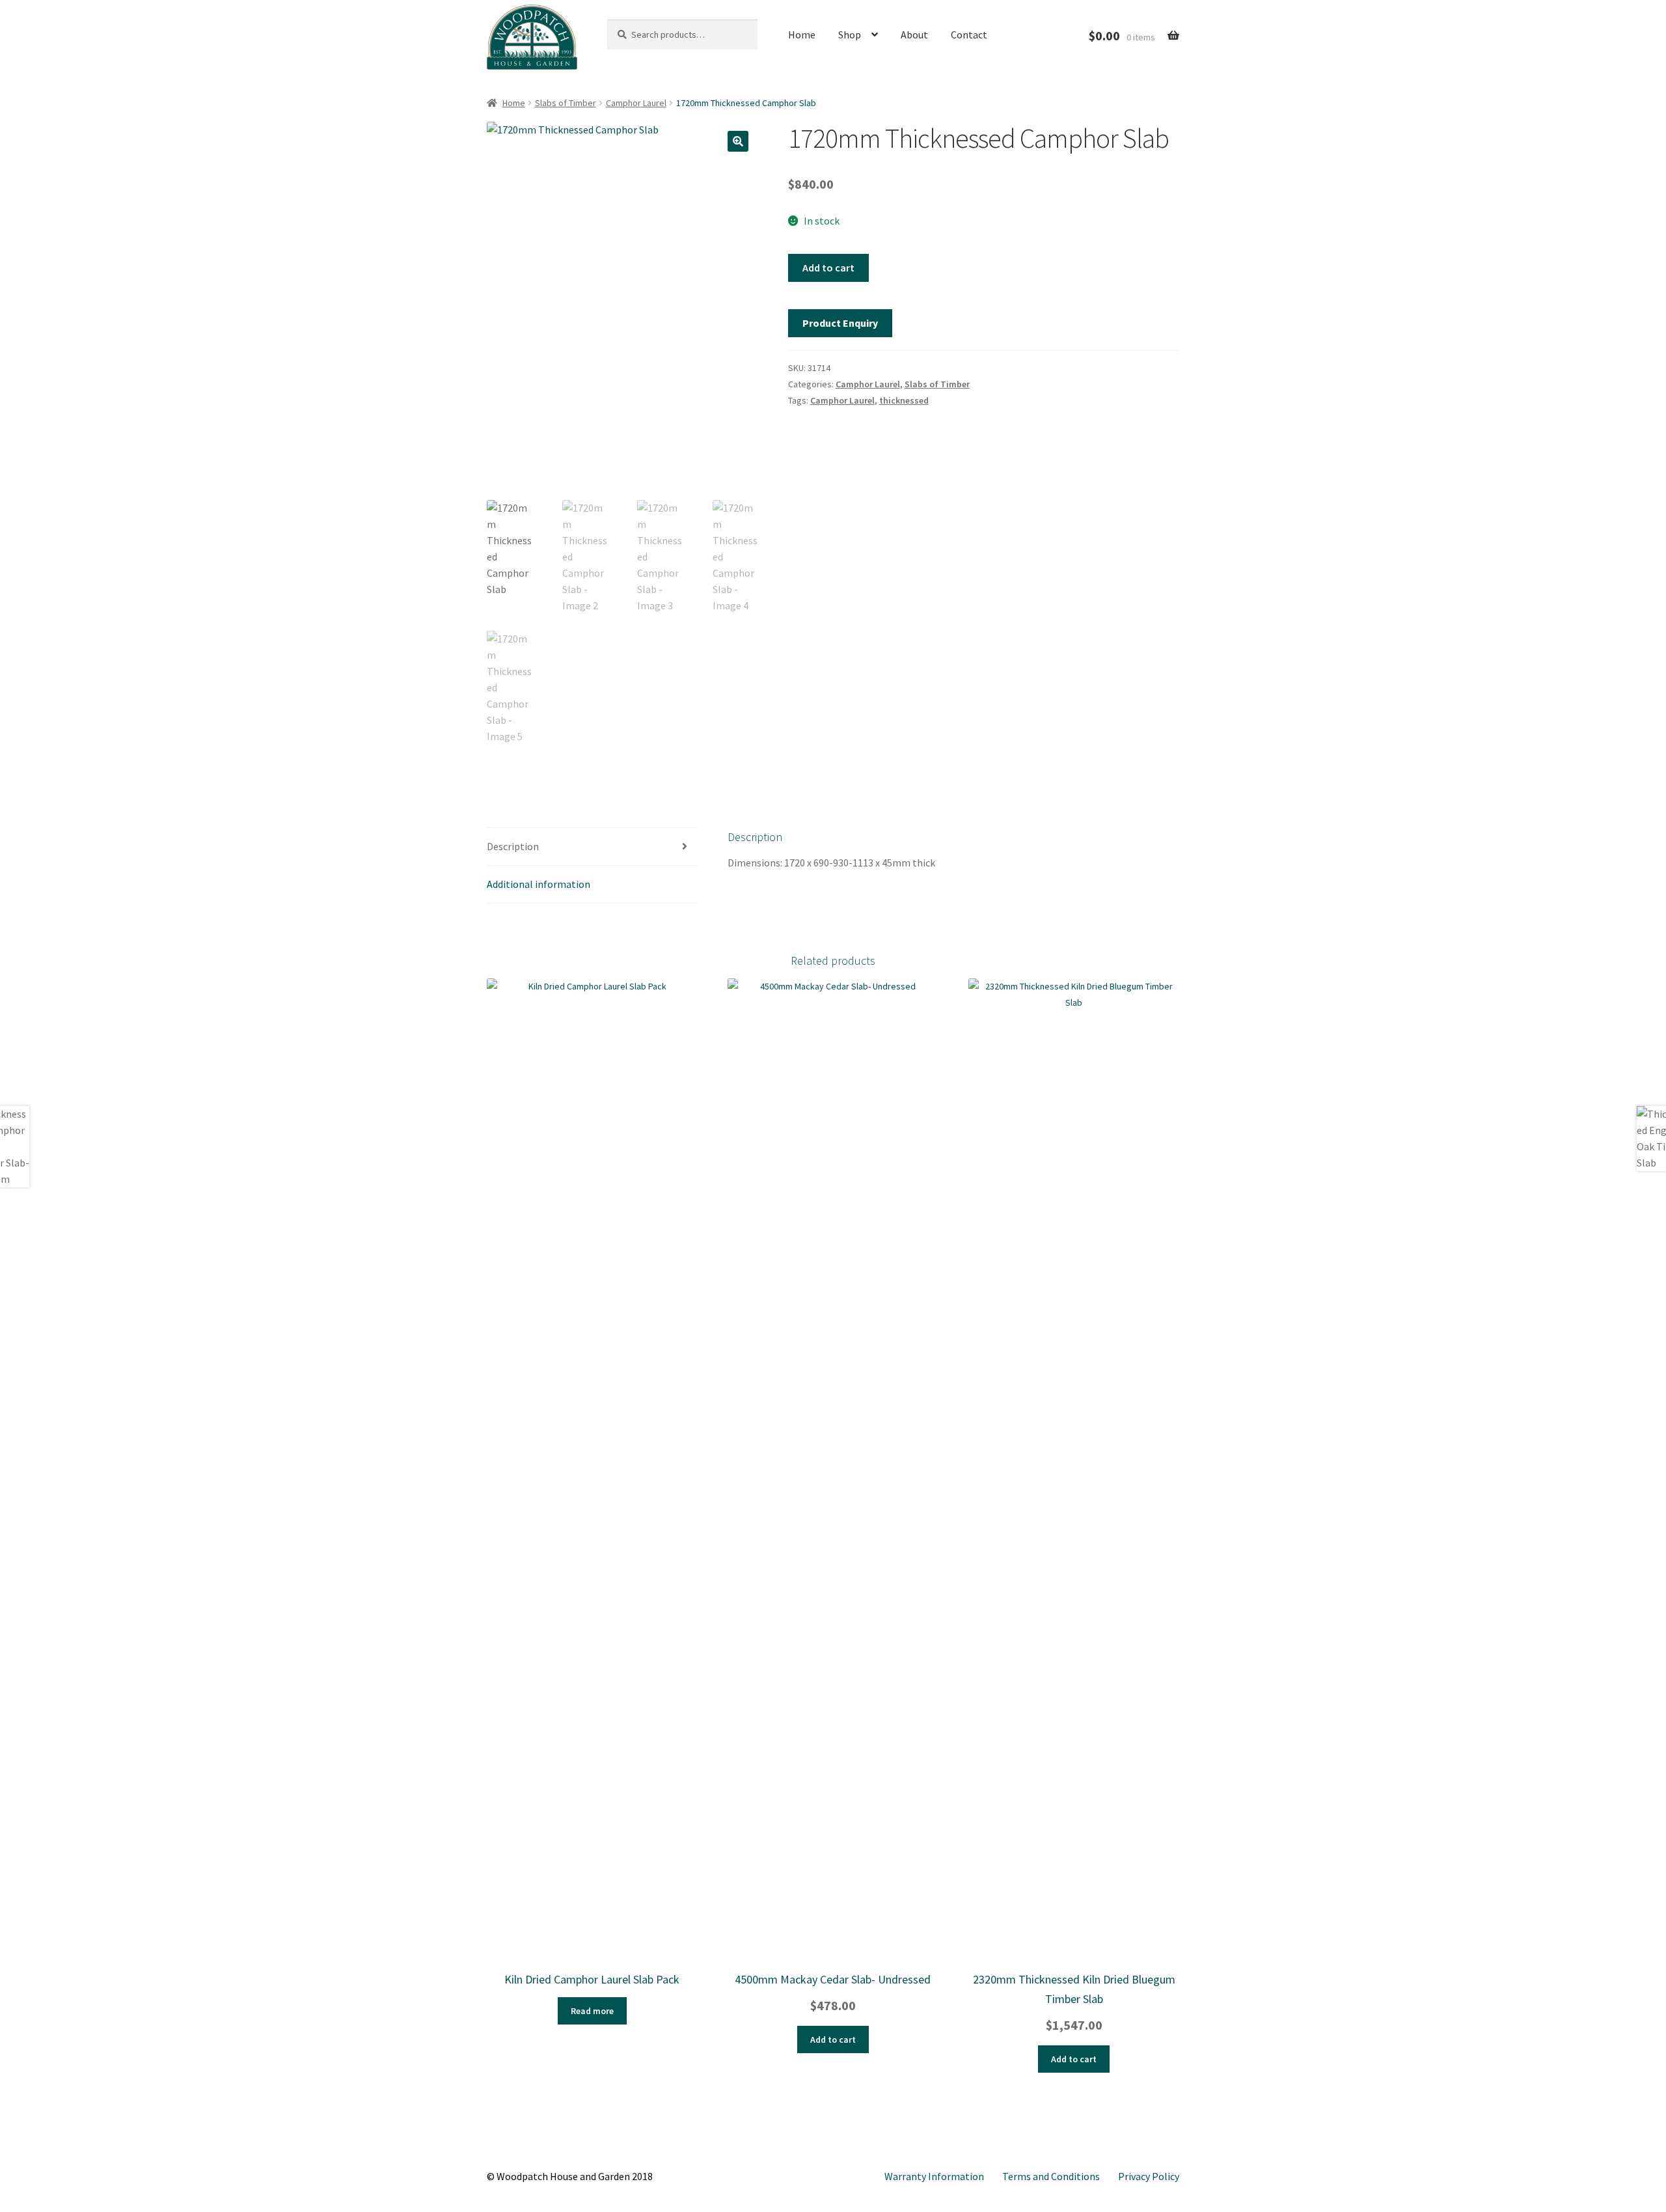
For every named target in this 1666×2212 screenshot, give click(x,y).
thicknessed (904, 400)
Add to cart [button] (833, 2039)
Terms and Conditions (1051, 2176)
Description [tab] (513, 846)
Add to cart (828, 268)
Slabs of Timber (566, 103)
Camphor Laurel (636, 103)
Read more (592, 2011)
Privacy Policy (1149, 2176)
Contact (969, 35)
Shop (850, 35)
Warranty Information (934, 2176)
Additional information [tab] (539, 884)
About (914, 35)
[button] (738, 141)
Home (802, 35)
